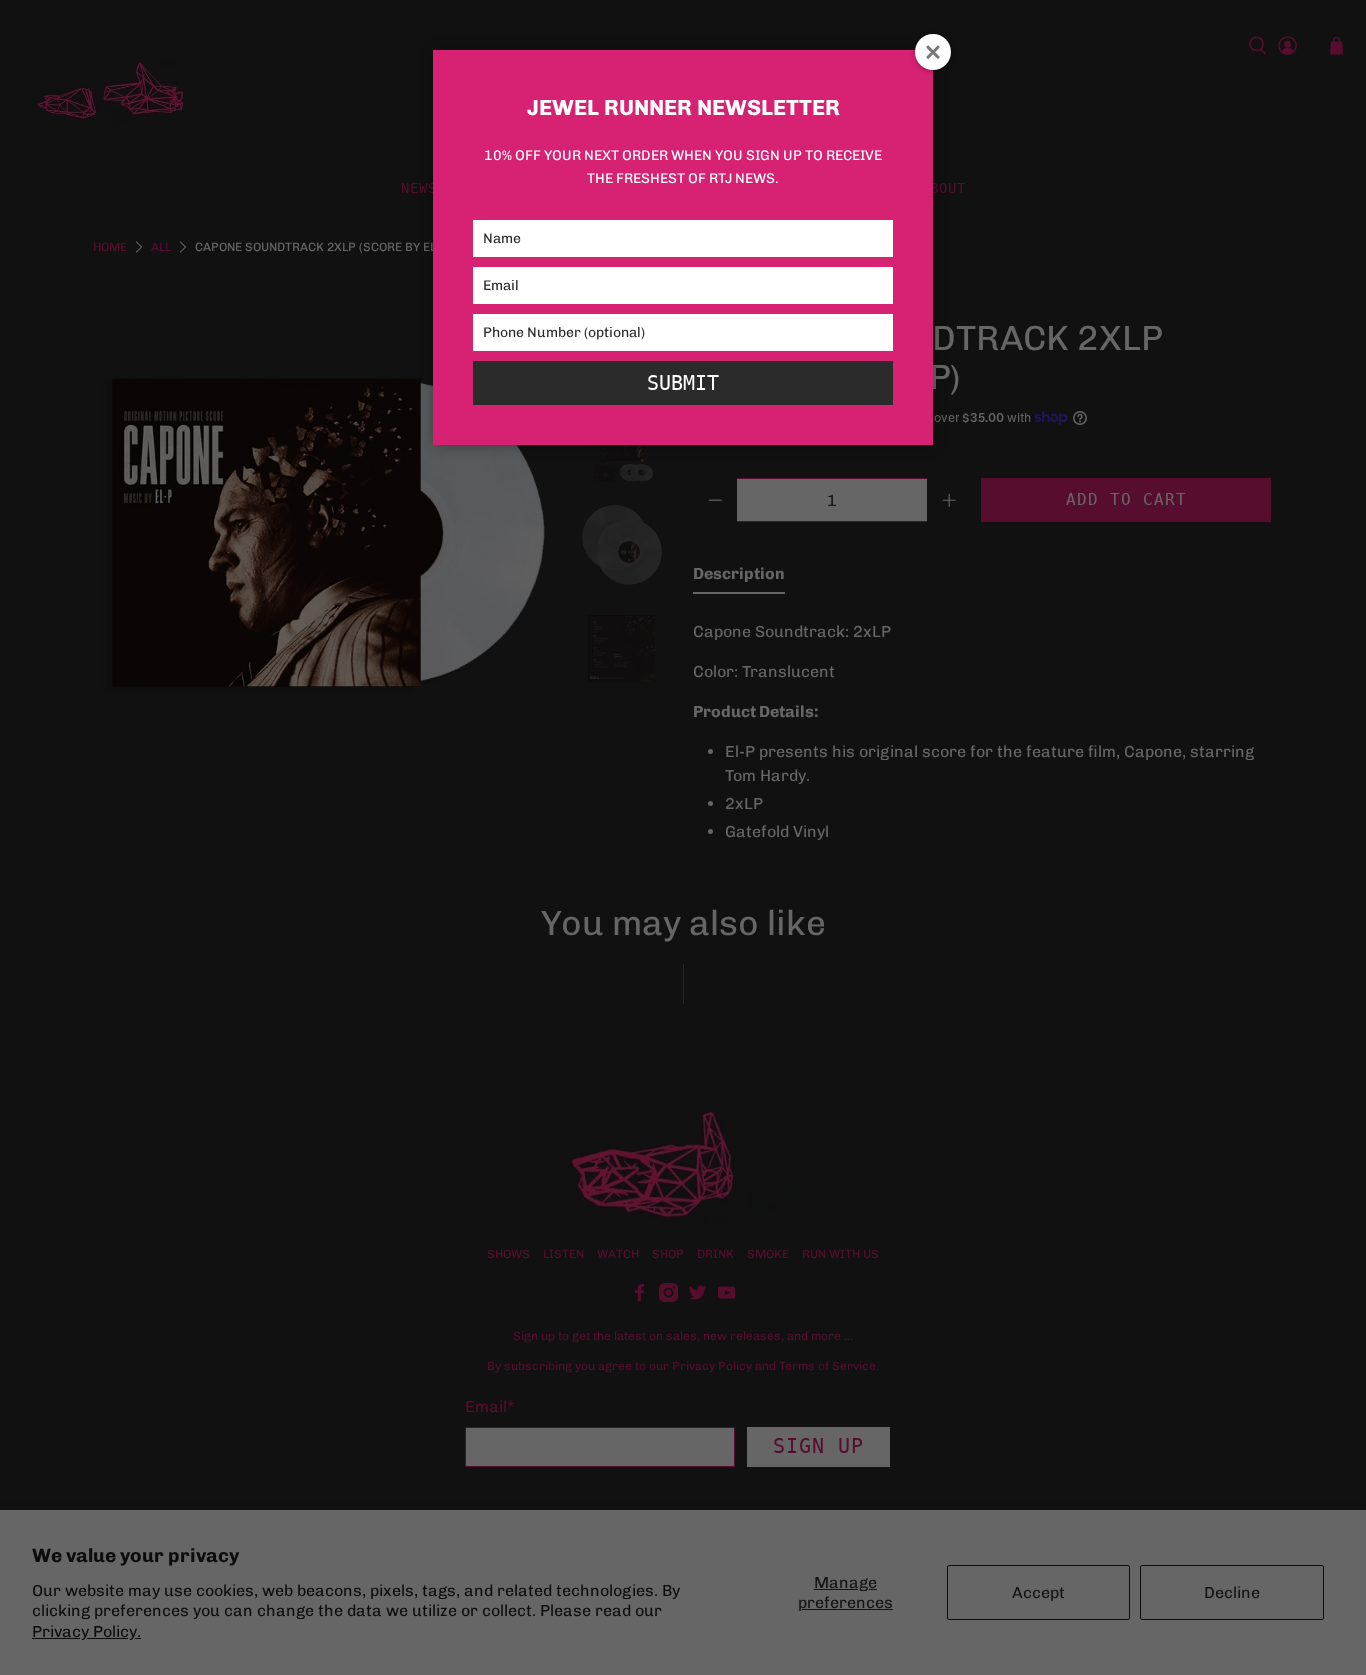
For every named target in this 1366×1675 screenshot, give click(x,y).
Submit (683, 383)
